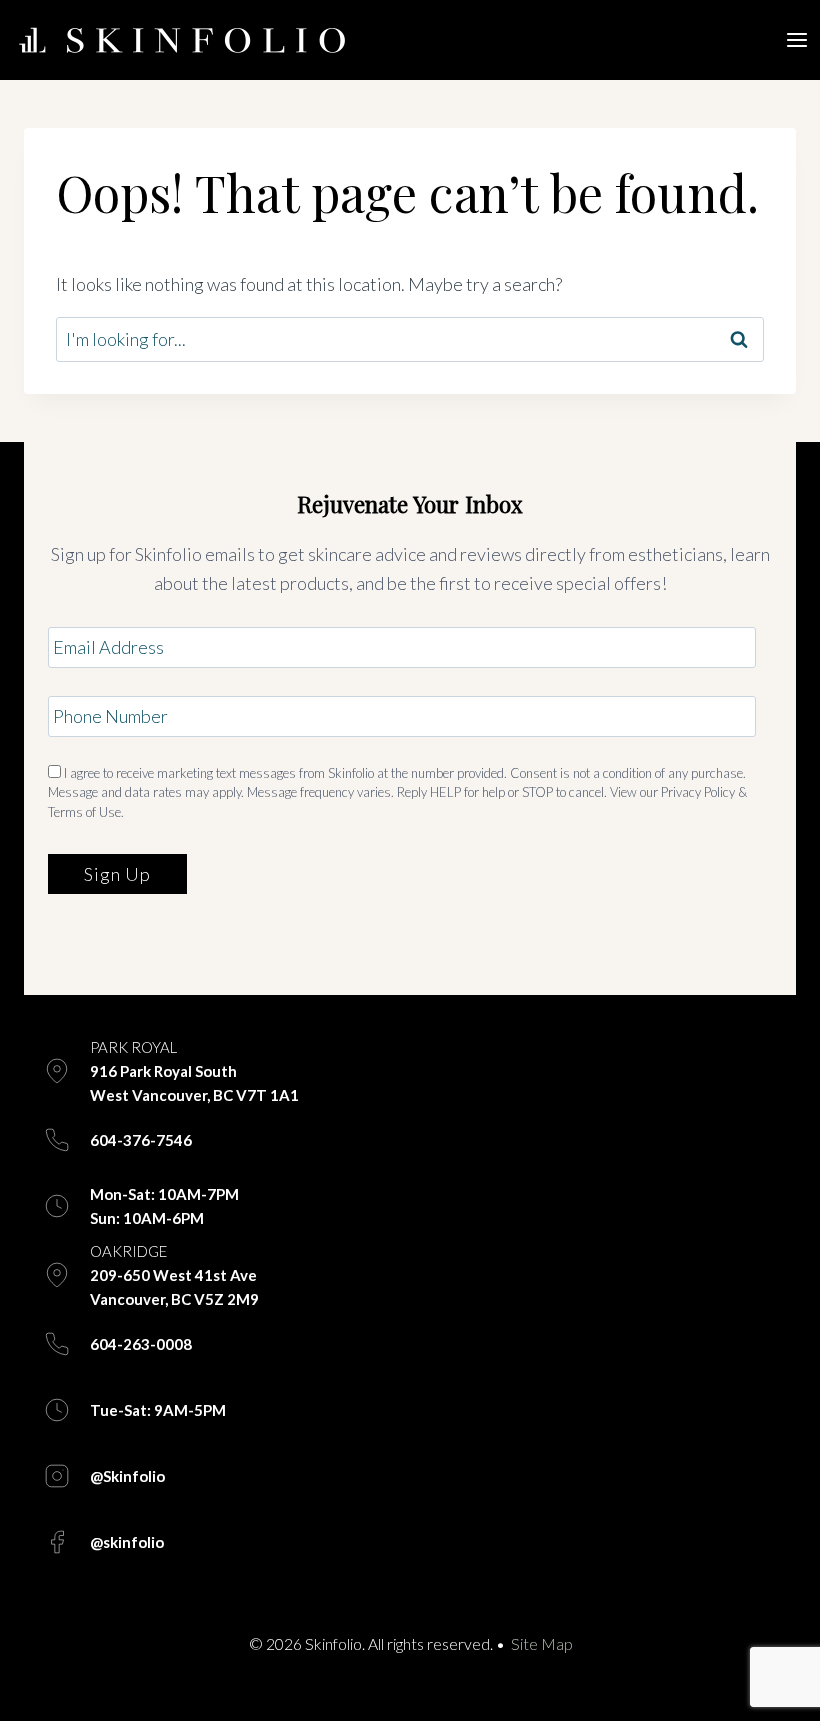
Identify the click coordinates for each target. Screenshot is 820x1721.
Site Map (541, 1643)
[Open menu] (797, 40)
